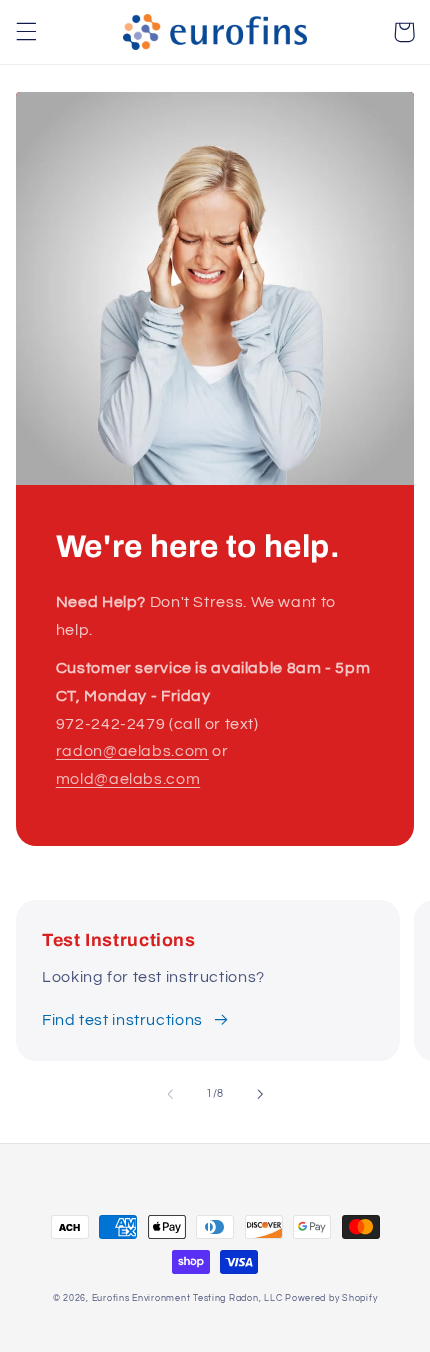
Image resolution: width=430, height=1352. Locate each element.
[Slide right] (260, 1094)
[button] (26, 32)
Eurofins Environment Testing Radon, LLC (187, 1298)
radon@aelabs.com (132, 751)
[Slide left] (170, 1094)
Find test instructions (122, 1020)
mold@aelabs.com (128, 779)
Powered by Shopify (331, 1298)
